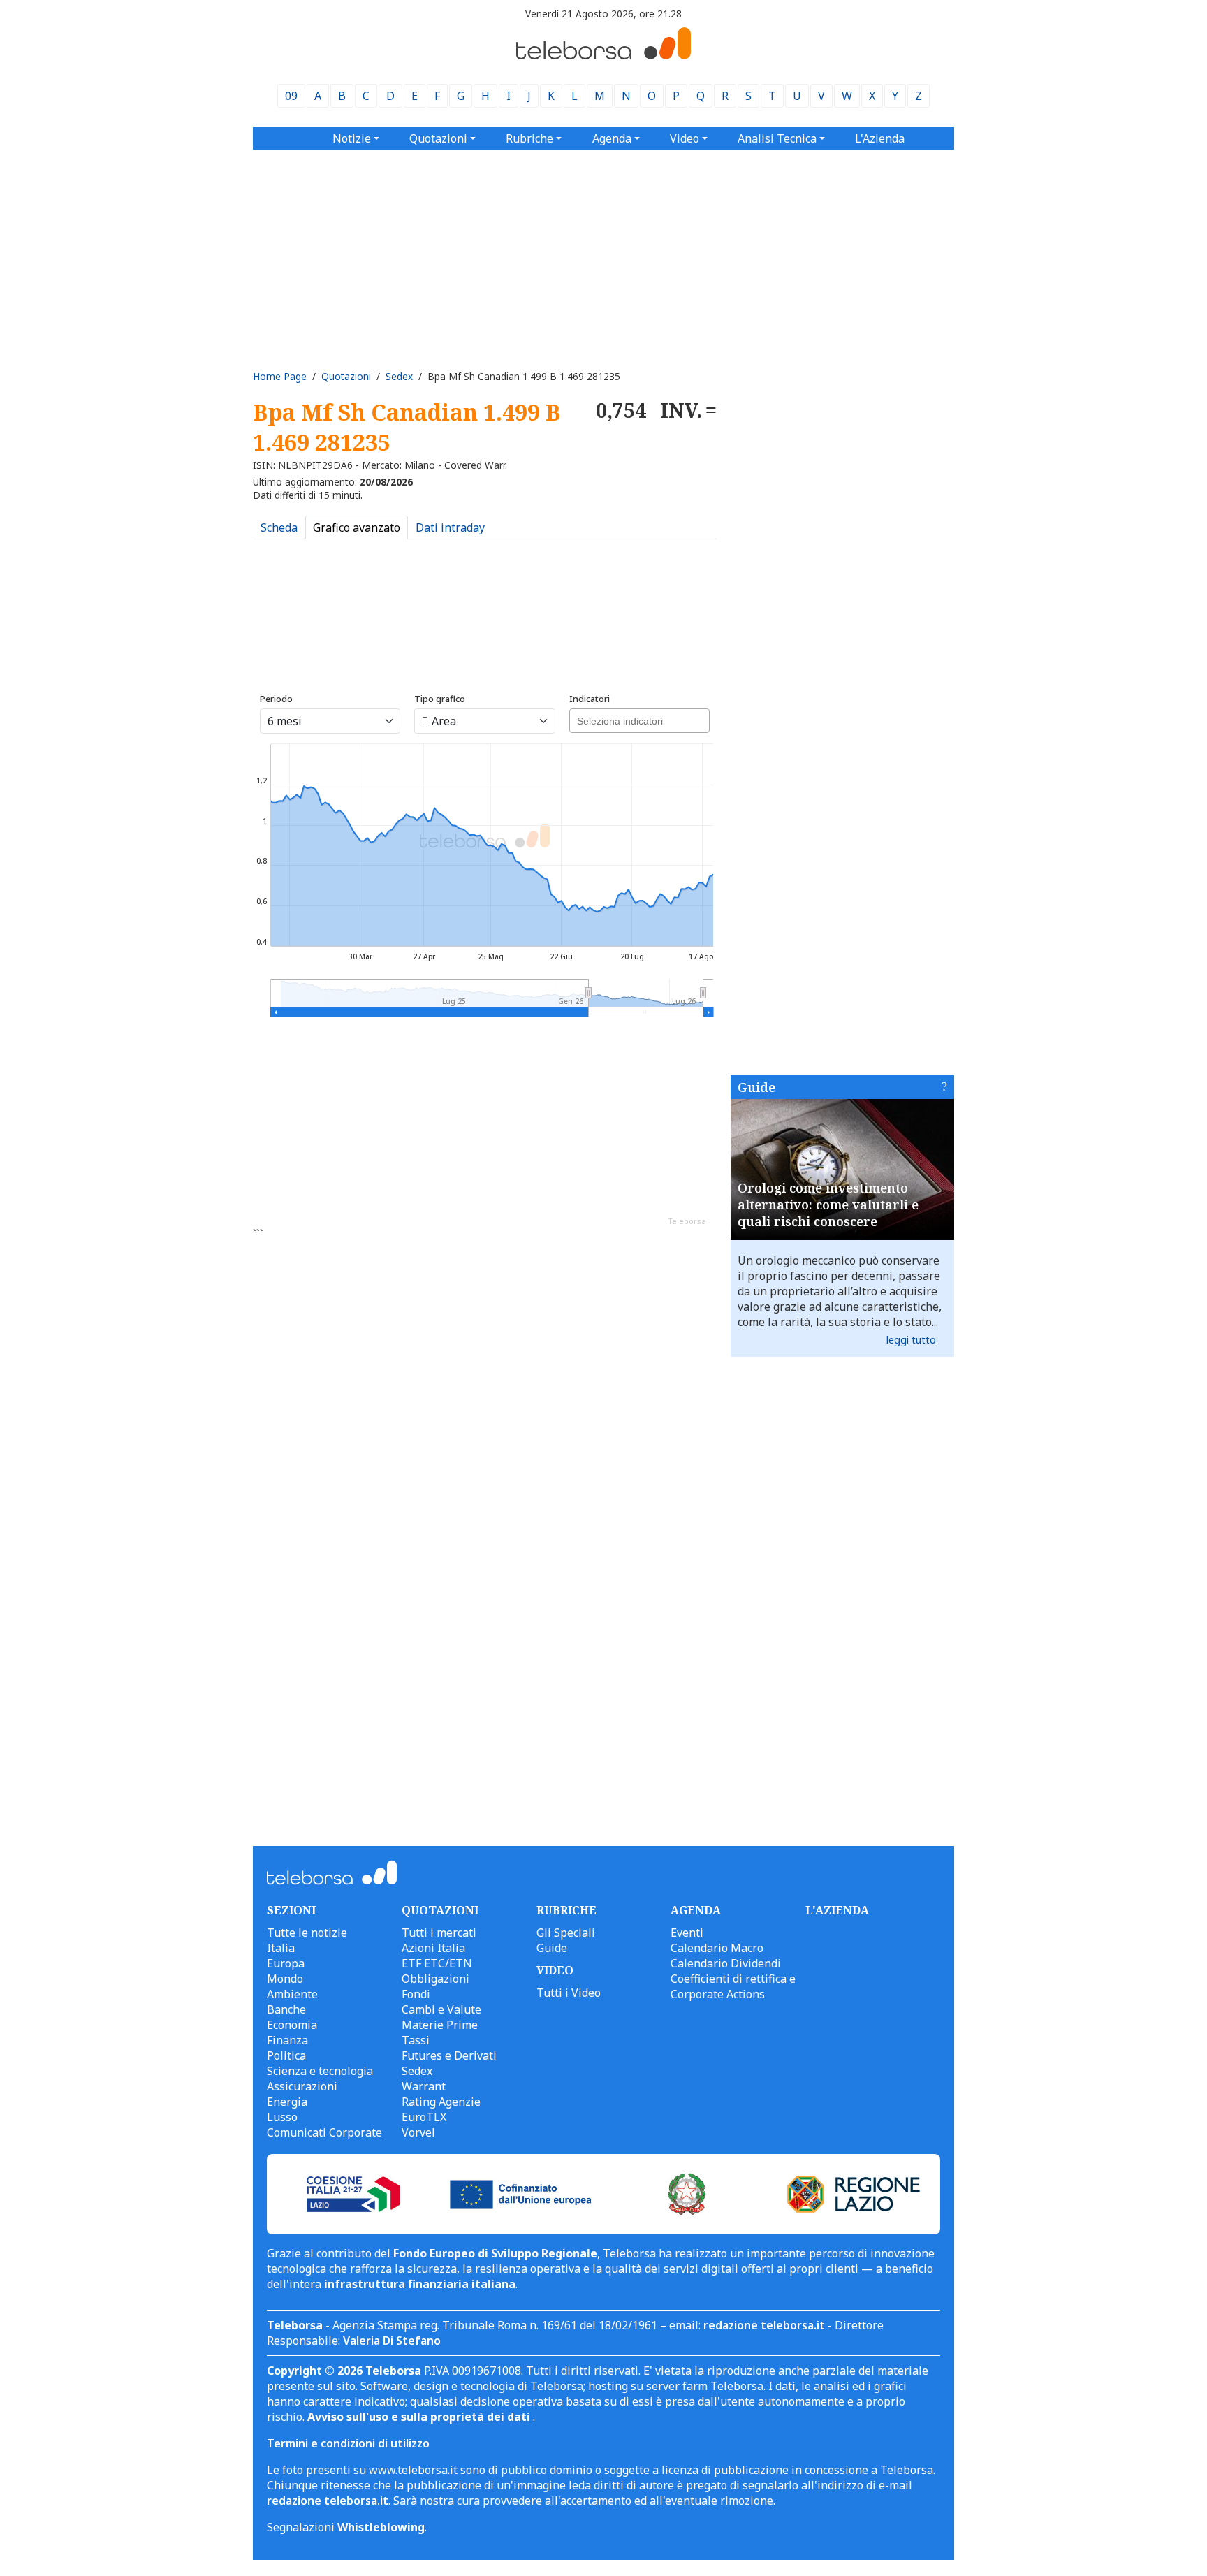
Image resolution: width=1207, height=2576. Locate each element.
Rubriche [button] (529, 138)
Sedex (399, 376)
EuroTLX (424, 2117)
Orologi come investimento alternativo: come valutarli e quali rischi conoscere (828, 1205)
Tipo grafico (440, 699)
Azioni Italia (433, 1948)
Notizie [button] (352, 138)
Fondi (416, 1994)
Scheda (279, 527)
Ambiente (292, 1994)
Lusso (282, 2117)
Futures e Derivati (449, 2055)
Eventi (687, 1933)
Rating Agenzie (441, 2102)
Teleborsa (687, 1221)
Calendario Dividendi (726, 1963)
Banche (286, 2009)
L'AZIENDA (837, 1910)
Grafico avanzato (357, 527)
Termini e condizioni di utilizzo (348, 2443)
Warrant (424, 2086)
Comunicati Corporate (324, 2132)
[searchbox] (638, 719)
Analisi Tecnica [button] (777, 138)
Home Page (280, 376)
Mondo (285, 1979)
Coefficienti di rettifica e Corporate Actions (733, 1986)
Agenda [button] (612, 138)
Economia (292, 2025)
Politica (286, 2055)
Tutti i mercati (439, 1933)
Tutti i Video (569, 1993)
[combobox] (639, 721)
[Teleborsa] (603, 55)
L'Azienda (880, 138)
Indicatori (590, 699)
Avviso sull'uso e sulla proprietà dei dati (420, 2417)
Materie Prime (440, 2025)
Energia (287, 2102)
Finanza (287, 2040)
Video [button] (685, 138)
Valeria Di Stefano (392, 2341)
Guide (756, 1087)
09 (291, 96)
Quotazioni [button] (438, 138)
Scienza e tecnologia (320, 2071)
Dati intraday (450, 527)
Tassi (416, 2040)
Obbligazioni (436, 1979)
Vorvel (418, 2132)
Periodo (276, 699)
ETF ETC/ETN (437, 1963)
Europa (286, 1963)
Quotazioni (346, 376)
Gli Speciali (566, 1933)
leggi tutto (911, 1340)
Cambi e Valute (441, 2009)
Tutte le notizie (307, 1933)
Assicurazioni (302, 2086)
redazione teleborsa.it (764, 2325)
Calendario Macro (717, 1948)
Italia (281, 1948)
